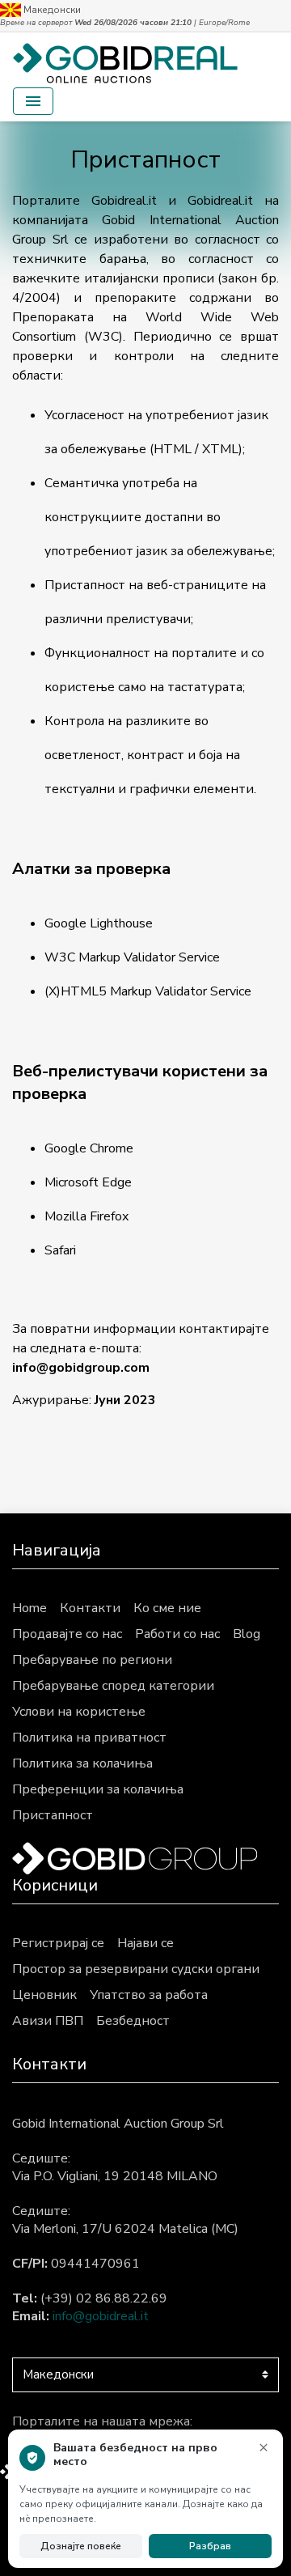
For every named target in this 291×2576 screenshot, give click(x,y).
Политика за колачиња (82, 1763)
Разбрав (210, 2546)
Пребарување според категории (113, 1686)
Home (30, 1608)
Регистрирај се (58, 1943)
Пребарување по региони (92, 1660)
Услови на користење (79, 1712)
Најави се (145, 1943)
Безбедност (133, 2021)
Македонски (51, 10)
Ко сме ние (167, 1608)
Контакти (90, 1608)
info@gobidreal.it (101, 2316)
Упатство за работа (149, 1995)
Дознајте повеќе (81, 2546)
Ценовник (44, 1995)
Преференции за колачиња (98, 1789)
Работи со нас (177, 1634)
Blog (247, 1634)
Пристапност (53, 1815)
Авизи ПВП (48, 2021)
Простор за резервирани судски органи (136, 1969)
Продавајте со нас (67, 1634)
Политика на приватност (89, 1738)
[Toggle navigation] (33, 101)
